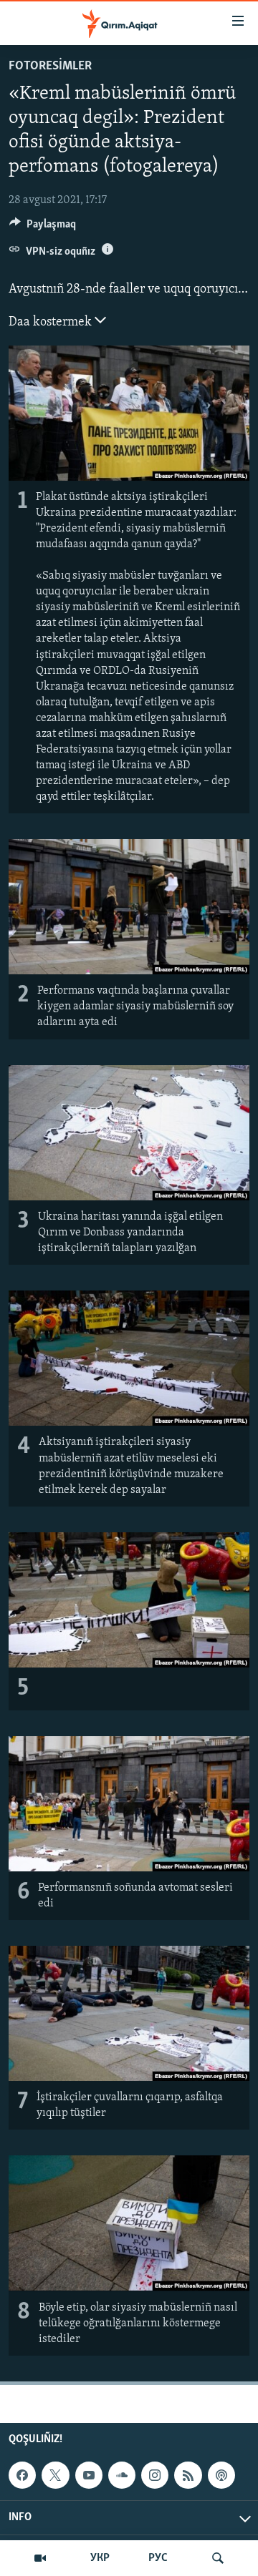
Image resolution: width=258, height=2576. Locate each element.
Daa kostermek (52, 323)
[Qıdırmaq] (218, 2558)
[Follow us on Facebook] (22, 2475)
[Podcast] (221, 2475)
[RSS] (188, 2475)
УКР (100, 2558)
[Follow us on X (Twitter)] (55, 2475)
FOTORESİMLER (50, 67)
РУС (158, 2558)
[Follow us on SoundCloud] (122, 2475)
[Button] (43, 227)
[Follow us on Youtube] (89, 2475)
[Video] (40, 2558)
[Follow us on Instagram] (155, 2475)
